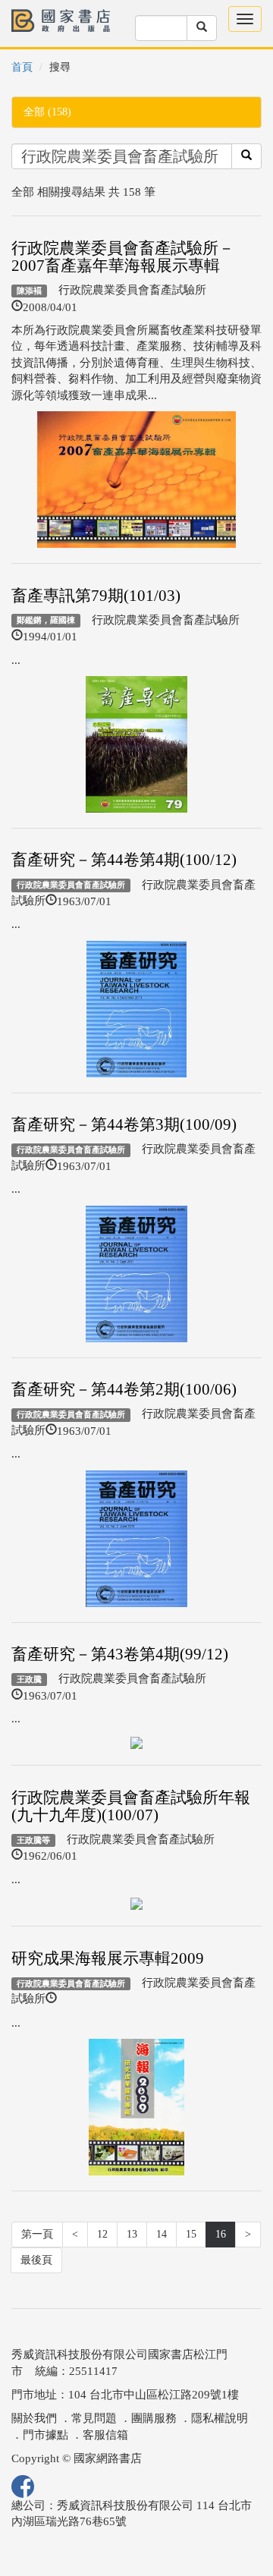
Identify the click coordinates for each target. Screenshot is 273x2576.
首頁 (22, 67)
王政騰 (29, 1679)
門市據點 (45, 2435)
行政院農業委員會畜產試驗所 (71, 885)
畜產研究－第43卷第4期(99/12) (120, 1654)
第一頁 (37, 2234)
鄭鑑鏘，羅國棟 (46, 621)
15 (191, 2234)
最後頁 (36, 2260)
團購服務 (154, 2418)
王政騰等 (33, 1840)
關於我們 (34, 2418)
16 (221, 2234)
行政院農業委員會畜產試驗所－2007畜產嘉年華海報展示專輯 (123, 257)
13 (132, 2234)
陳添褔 (29, 291)
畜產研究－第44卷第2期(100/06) (124, 1389)
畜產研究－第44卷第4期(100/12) (124, 860)
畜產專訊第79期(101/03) (96, 596)
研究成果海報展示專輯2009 (108, 1958)
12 (102, 2234)
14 (162, 2234)
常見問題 (94, 2418)
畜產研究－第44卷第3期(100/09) (124, 1124)
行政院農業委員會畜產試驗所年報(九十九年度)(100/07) (131, 1806)
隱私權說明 (220, 2418)
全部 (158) (47, 112)
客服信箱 (105, 2435)
